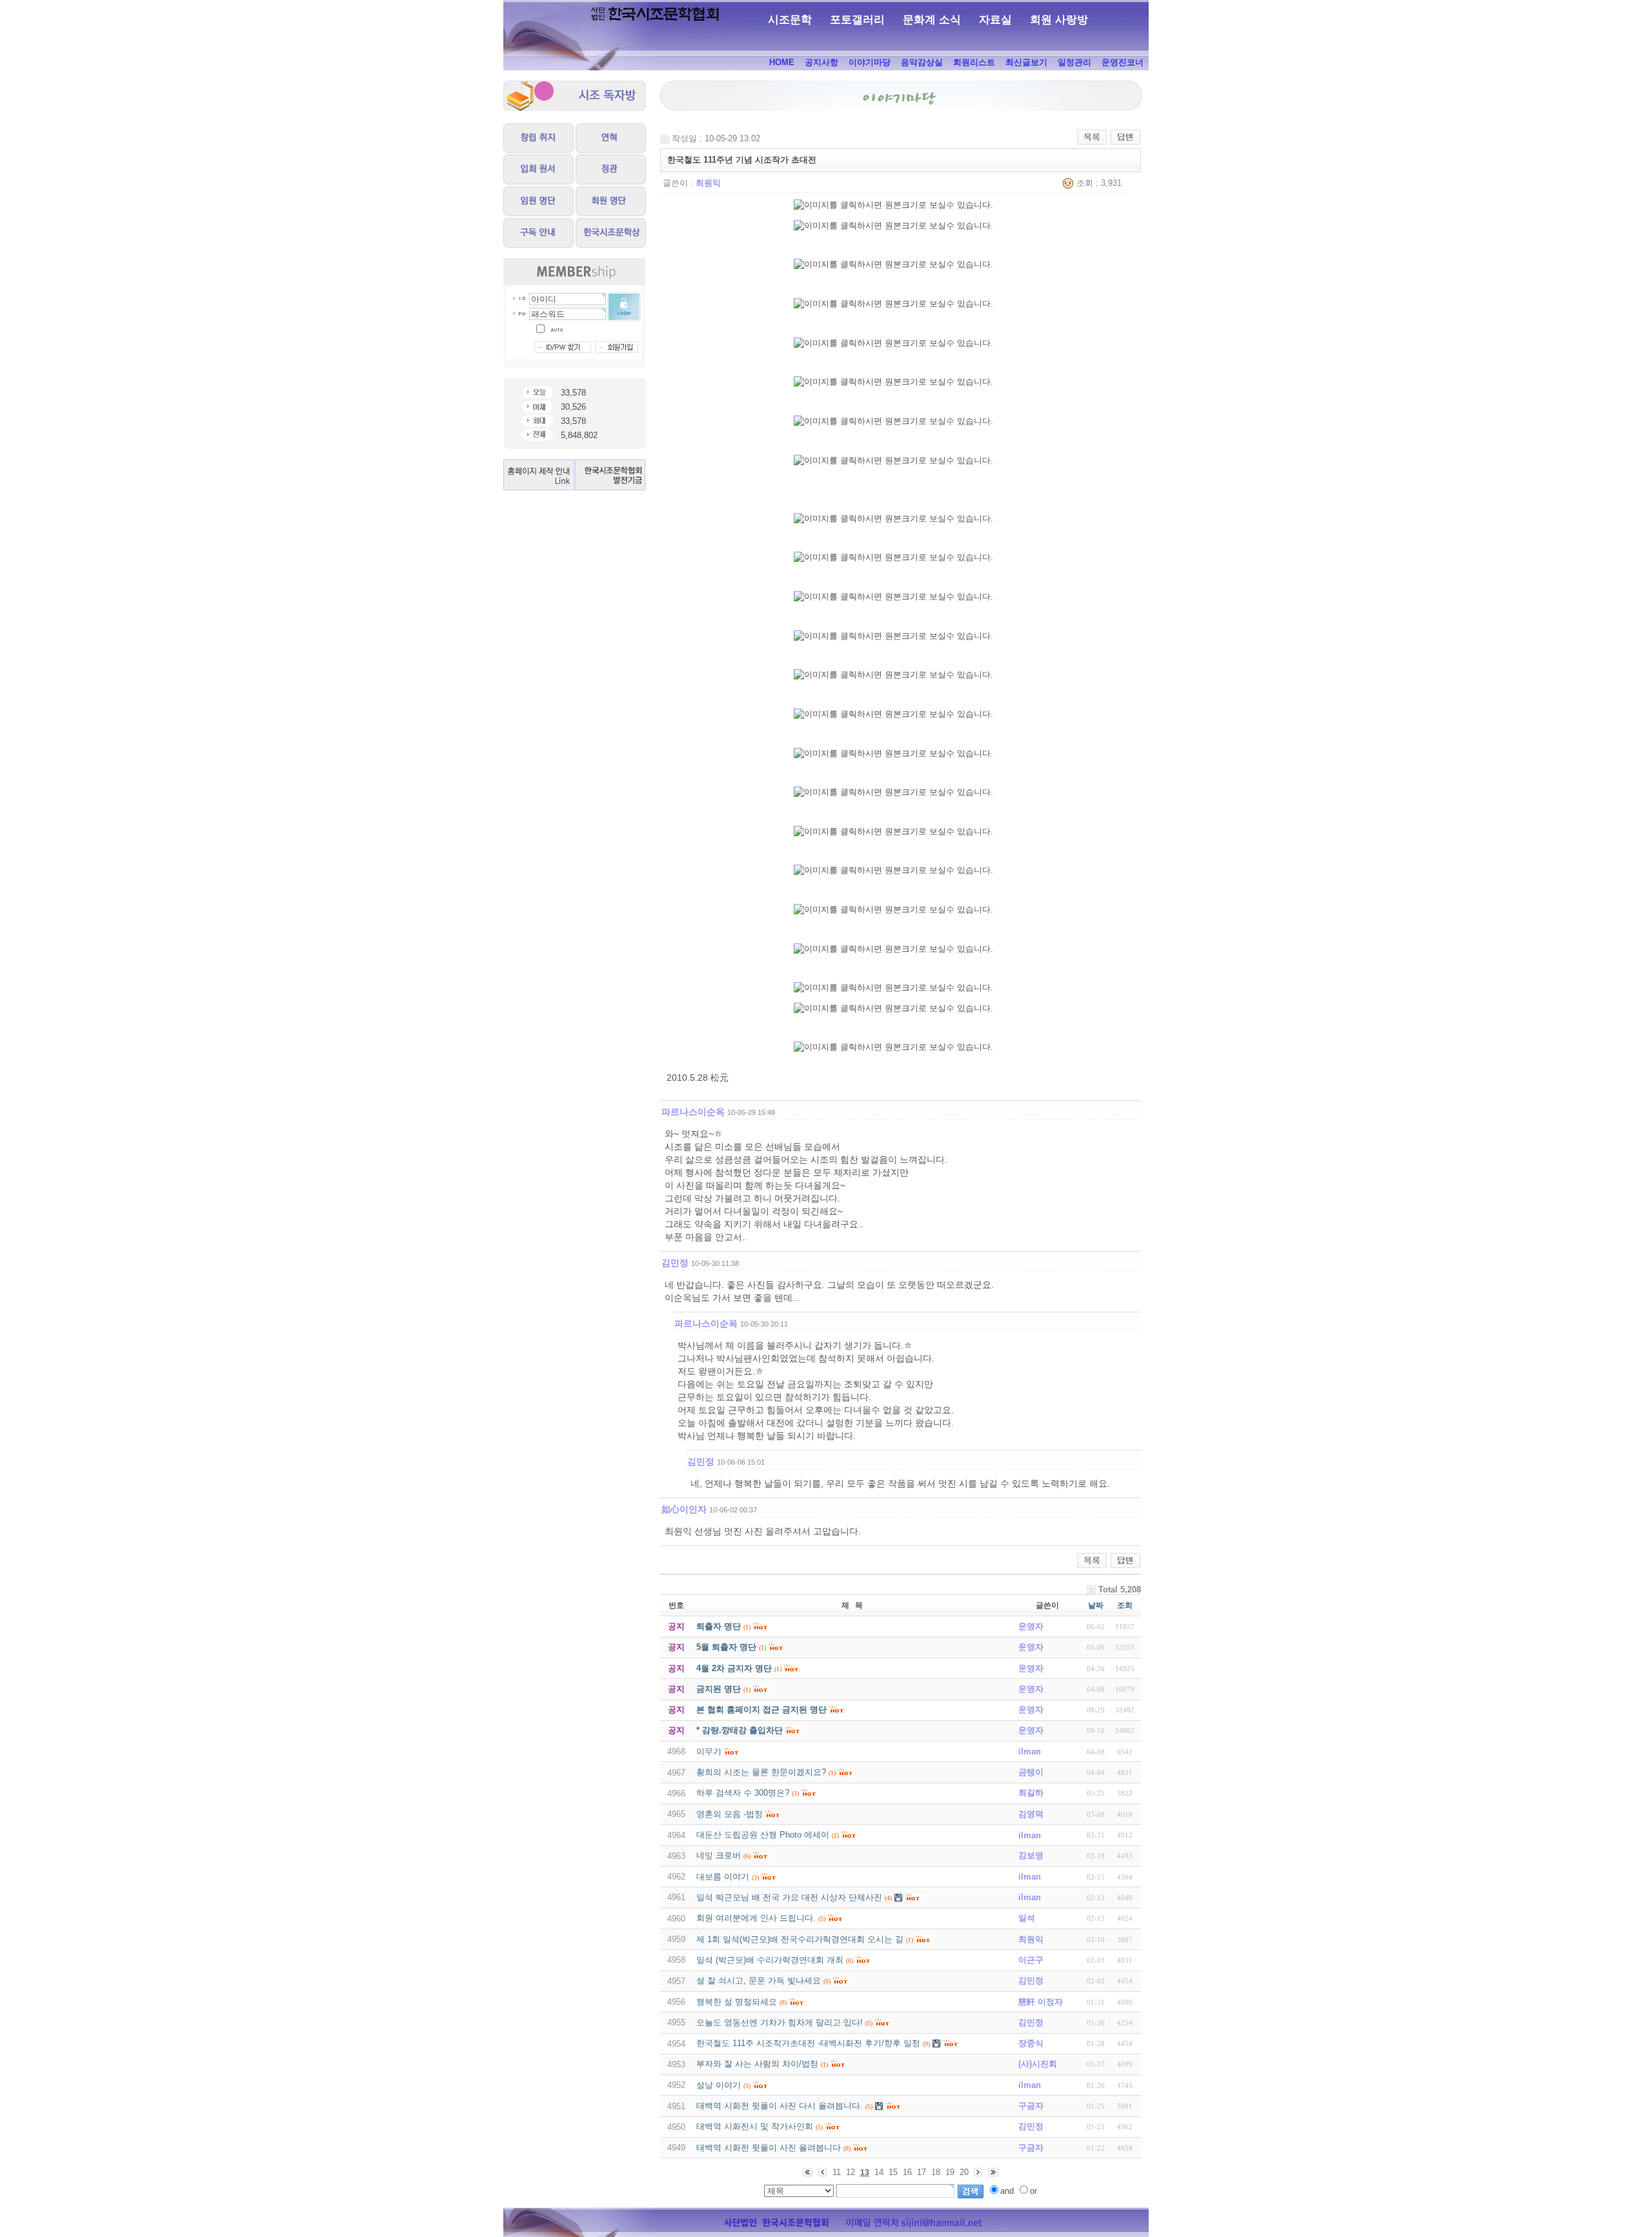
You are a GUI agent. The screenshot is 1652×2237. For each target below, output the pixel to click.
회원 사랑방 (1059, 20)
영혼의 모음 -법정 (730, 1814)
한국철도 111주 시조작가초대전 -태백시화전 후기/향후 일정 (808, 2043)
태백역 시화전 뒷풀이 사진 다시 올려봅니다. (780, 2106)
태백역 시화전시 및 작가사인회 (755, 2126)
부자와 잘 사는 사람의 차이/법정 (757, 2064)
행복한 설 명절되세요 (737, 2002)
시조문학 (790, 20)
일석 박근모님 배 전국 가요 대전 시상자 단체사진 (789, 1897)
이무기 (709, 1751)
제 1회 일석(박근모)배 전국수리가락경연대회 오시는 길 (800, 1939)
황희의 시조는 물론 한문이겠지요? (761, 1772)
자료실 (995, 20)
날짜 (1096, 1605)
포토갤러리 (857, 20)
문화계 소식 (932, 20)
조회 (1125, 1605)
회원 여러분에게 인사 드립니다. (756, 1918)
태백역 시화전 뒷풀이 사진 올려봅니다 (769, 2148)
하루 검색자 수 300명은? (743, 1793)
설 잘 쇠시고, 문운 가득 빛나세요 (759, 1981)
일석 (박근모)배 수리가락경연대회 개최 (770, 1960)
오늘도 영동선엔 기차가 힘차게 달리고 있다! (780, 2022)
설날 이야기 (719, 2085)
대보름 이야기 (723, 1877)
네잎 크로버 (719, 1855)
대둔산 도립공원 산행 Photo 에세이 (763, 1835)
